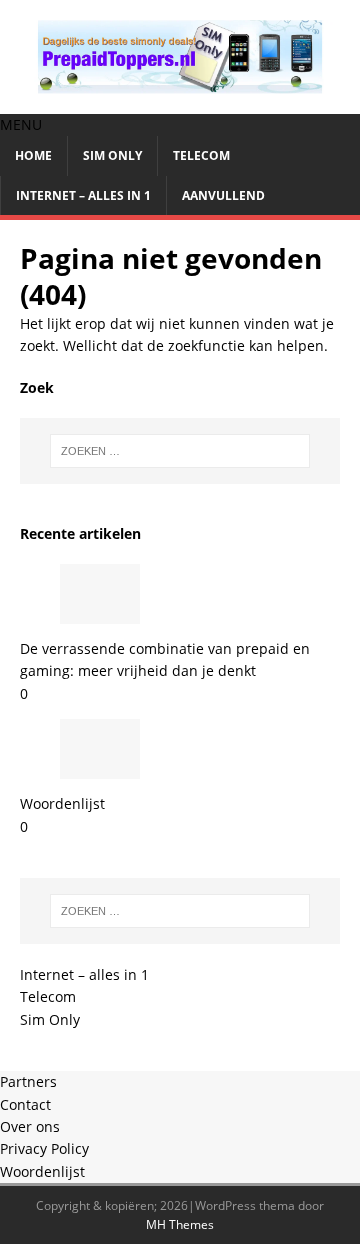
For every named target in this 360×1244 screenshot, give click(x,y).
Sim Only (112, 155)
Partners (28, 1081)
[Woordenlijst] (100, 767)
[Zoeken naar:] (180, 451)
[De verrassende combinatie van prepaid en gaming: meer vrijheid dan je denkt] (100, 612)
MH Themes (180, 1224)
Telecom (201, 155)
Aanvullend (223, 195)
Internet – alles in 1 (83, 195)
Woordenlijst (62, 803)
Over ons (30, 1126)
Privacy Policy (44, 1148)
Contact (25, 1104)
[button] (21, 124)
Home (33, 155)
